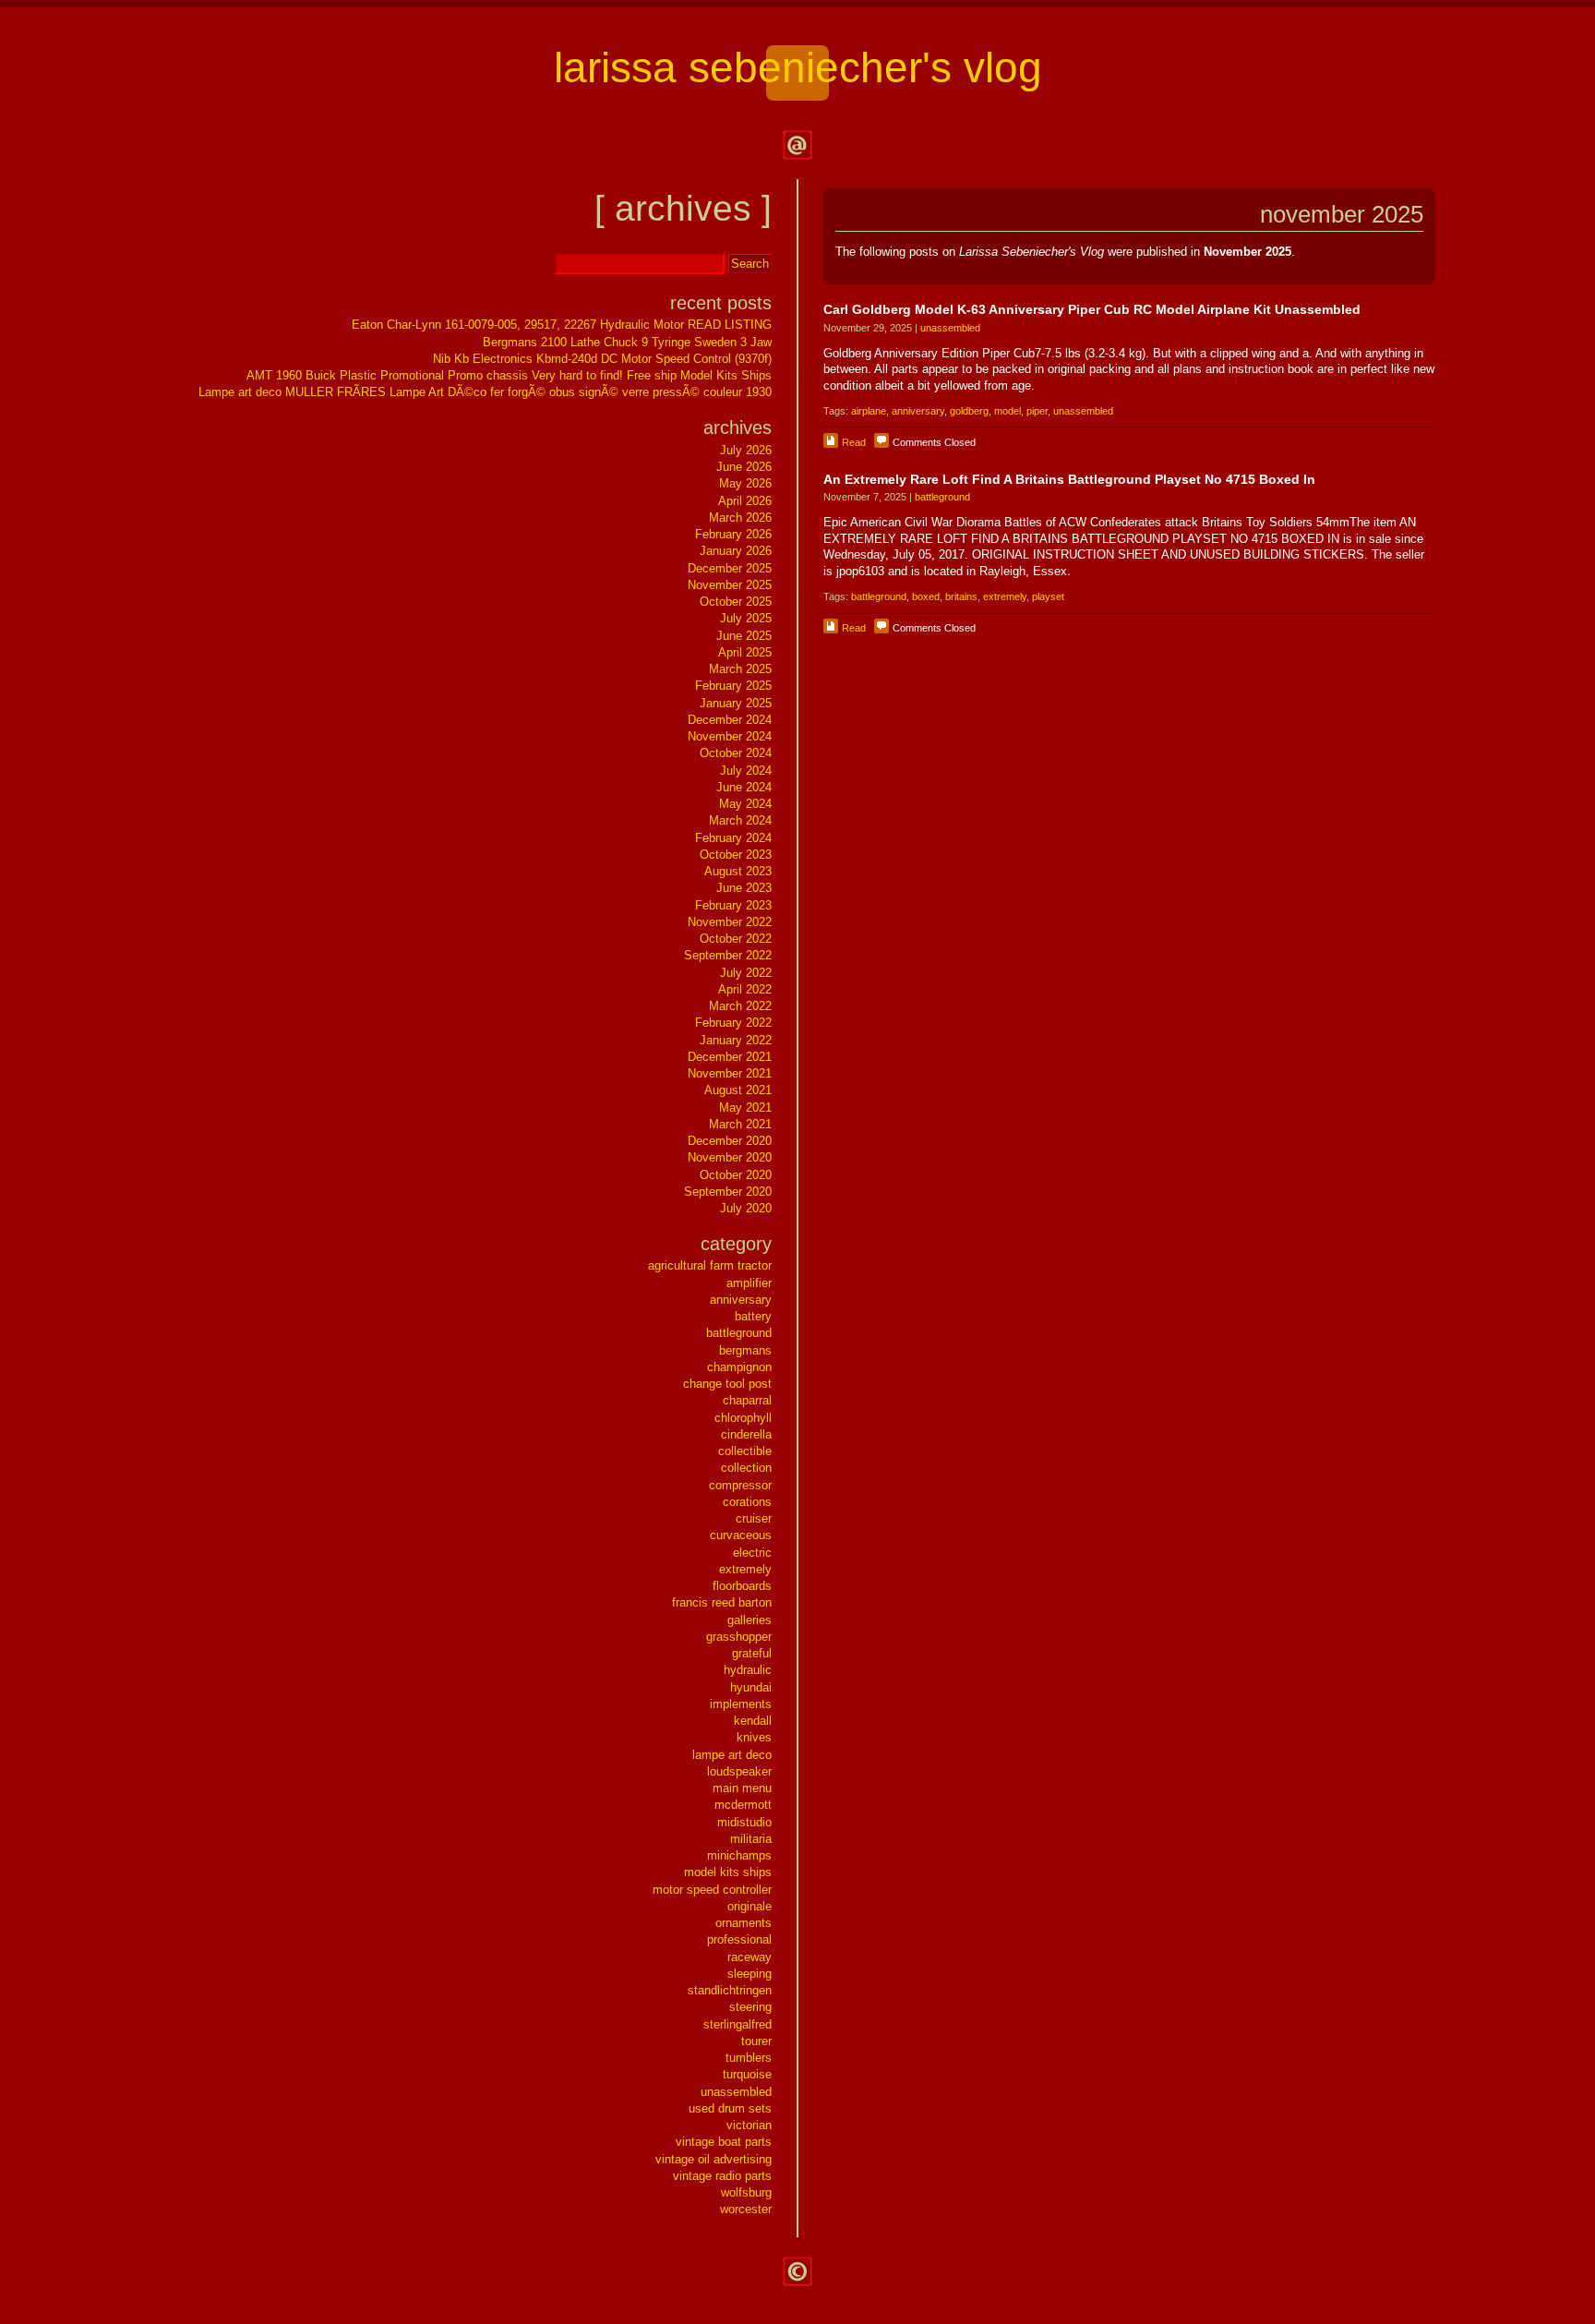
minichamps (739, 1855)
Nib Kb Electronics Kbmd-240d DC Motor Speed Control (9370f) (602, 359)
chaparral (747, 1400)
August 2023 (738, 871)
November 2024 (730, 736)
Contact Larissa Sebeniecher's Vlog (797, 145)
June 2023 (744, 888)
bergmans (745, 1350)
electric (752, 1553)
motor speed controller (712, 1890)
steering (750, 2007)
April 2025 (745, 652)
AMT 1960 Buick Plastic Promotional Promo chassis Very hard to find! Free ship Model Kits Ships (509, 375)
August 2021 (738, 1090)
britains (961, 596)
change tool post (727, 1384)
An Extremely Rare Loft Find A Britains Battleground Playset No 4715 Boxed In (1069, 479)
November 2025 (730, 585)
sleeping (750, 1974)
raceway (750, 1957)
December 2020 (730, 1141)
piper (1037, 411)
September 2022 (728, 955)
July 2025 (746, 618)
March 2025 (740, 669)
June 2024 (744, 787)
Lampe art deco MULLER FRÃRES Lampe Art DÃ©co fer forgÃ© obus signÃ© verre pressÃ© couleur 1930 (485, 392)
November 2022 (730, 922)
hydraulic (748, 1670)
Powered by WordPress (797, 2271)
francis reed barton (722, 1602)
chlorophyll (743, 1418)
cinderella (746, 1434)
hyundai (751, 1687)
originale (750, 1906)
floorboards (742, 1586)
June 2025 (744, 636)
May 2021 (745, 1108)
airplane (869, 411)
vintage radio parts (722, 2176)
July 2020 (746, 1208)
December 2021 (730, 1057)
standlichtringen (730, 1990)
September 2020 (728, 1192)
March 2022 (740, 1006)
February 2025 (733, 686)
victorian (749, 2125)
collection (746, 1468)
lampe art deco (732, 1755)
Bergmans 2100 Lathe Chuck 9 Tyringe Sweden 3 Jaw (627, 342)
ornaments (744, 1923)
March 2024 (740, 820)
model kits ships (728, 1872)
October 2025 (736, 602)
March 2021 (740, 1124)
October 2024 (736, 753)
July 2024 (746, 771)
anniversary (918, 411)
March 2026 (740, 518)
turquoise (747, 2074)
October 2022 (736, 939)
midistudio (744, 1822)
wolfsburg (746, 2192)
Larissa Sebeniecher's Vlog (798, 68)
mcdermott (743, 1805)
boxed (926, 596)
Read (854, 442)
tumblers (749, 2058)
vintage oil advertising (714, 2159)
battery (753, 1316)
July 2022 (746, 973)
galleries (750, 1620)
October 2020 (736, 1175)
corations (747, 1502)
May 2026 (745, 483)
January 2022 (736, 1040)
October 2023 (736, 855)
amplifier (749, 1283)
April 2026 (745, 501)
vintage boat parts (724, 2142)
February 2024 (733, 838)
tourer (756, 2041)
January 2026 (736, 551)
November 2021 (730, 1073)
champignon (739, 1367)
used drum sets (730, 2108)
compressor (740, 1485)
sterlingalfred (738, 2024)
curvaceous (741, 1535)
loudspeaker (739, 1771)
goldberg (969, 411)
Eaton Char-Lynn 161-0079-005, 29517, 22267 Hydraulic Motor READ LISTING (562, 325)
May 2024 (745, 804)
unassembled (950, 328)
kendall (753, 1721)
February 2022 (733, 1023)
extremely (1005, 596)
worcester (746, 2209)
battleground (942, 497)
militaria (751, 1839)
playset (1048, 596)
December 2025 (730, 568)
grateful (752, 1653)
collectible (745, 1451)
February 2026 (733, 534)
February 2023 (733, 905)
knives (754, 1737)
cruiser (754, 1518)
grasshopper (739, 1637)
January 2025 (736, 703)
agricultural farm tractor (710, 1265)
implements (741, 1704)
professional (739, 1939)
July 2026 (746, 450)
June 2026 (744, 467)
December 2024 (730, 720)
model (1007, 411)
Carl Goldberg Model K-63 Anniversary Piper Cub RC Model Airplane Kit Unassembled (1092, 309)
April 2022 (745, 989)
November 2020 (730, 1157)
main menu (742, 1788)
